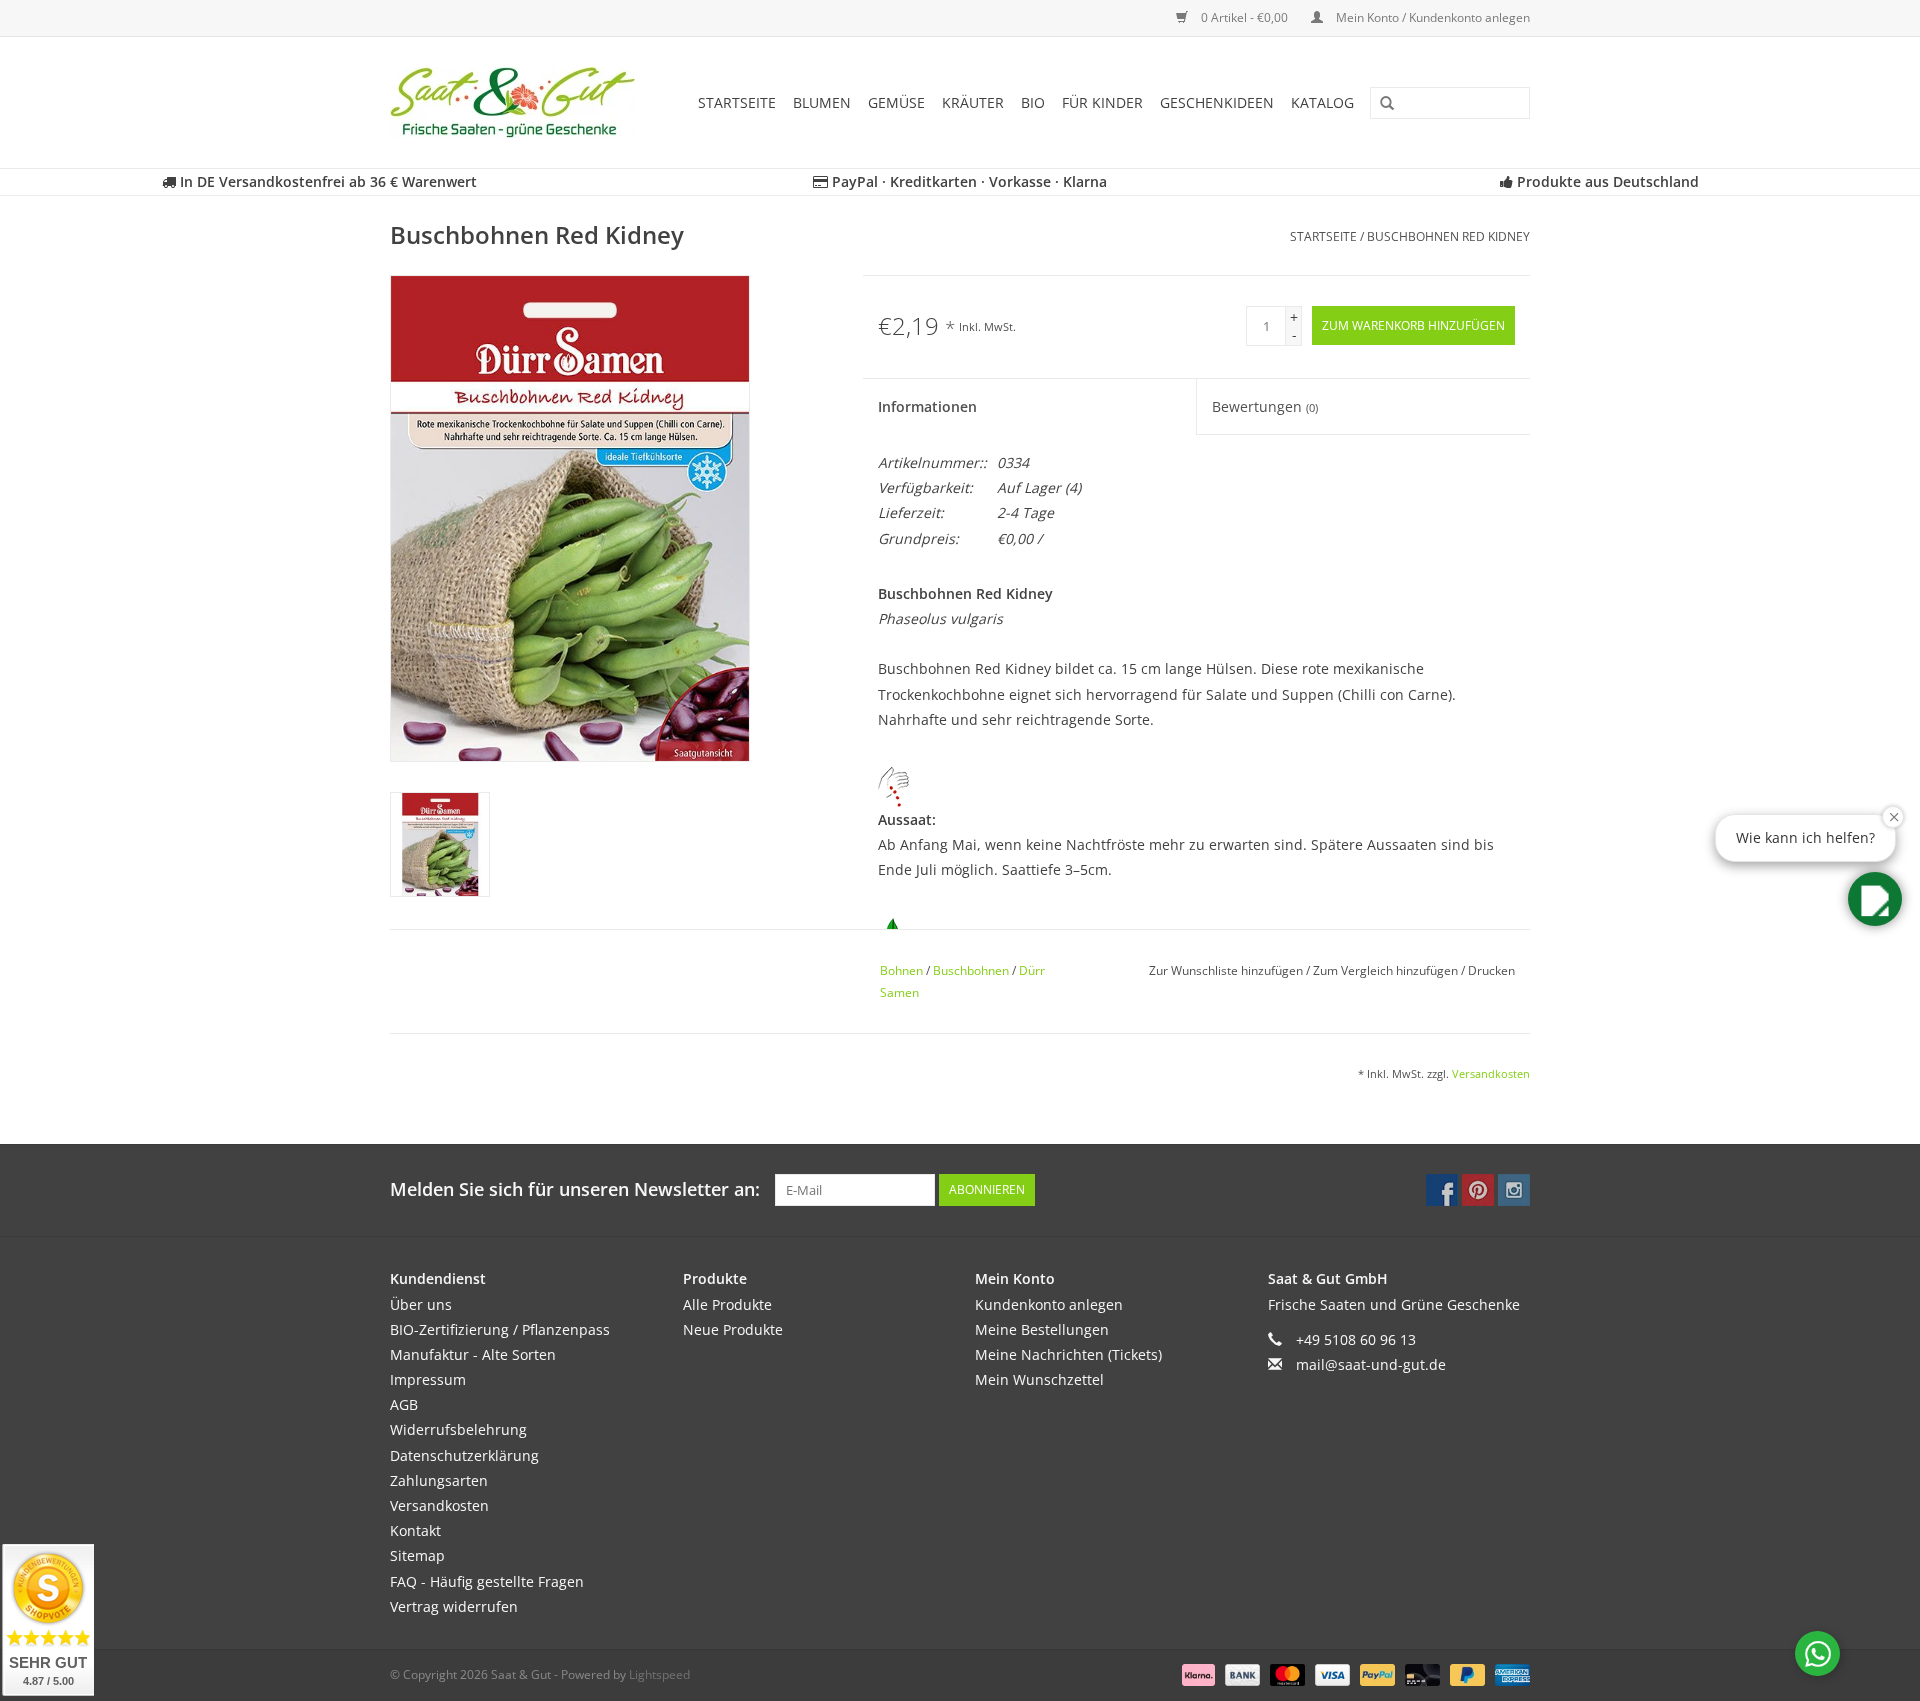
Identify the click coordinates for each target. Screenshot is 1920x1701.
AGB (404, 1404)
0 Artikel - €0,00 (1244, 17)
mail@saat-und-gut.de (1371, 1364)
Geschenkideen (1217, 102)
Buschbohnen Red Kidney (1448, 236)
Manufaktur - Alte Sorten (473, 1354)
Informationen (927, 406)
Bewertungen (1265, 406)
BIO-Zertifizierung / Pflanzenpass (500, 1329)
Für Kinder (1102, 102)
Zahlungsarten (439, 1480)
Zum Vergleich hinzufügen (1387, 970)
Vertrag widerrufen (454, 1606)
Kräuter (973, 102)
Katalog (1322, 102)
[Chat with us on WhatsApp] (1817, 1653)
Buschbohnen (971, 970)
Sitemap (417, 1555)
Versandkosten (1491, 1073)
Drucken (1491, 970)
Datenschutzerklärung (464, 1455)
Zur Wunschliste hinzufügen (1227, 970)
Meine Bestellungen (1042, 1329)
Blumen (822, 102)
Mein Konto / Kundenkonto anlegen (1431, 17)
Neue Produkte (733, 1329)
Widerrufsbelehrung (458, 1429)
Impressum (428, 1379)
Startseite (737, 102)
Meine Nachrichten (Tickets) (1068, 1354)
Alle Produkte (727, 1304)
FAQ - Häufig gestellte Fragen (487, 1581)
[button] (1875, 899)
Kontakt (415, 1530)
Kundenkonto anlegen (1049, 1304)
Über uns (421, 1304)
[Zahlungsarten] (1196, 1673)
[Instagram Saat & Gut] (1514, 1190)
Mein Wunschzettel (1039, 1379)
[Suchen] (1380, 104)
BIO (1033, 102)
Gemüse (896, 102)
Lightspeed (659, 1674)
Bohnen (901, 970)
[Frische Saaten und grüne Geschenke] (519, 102)
